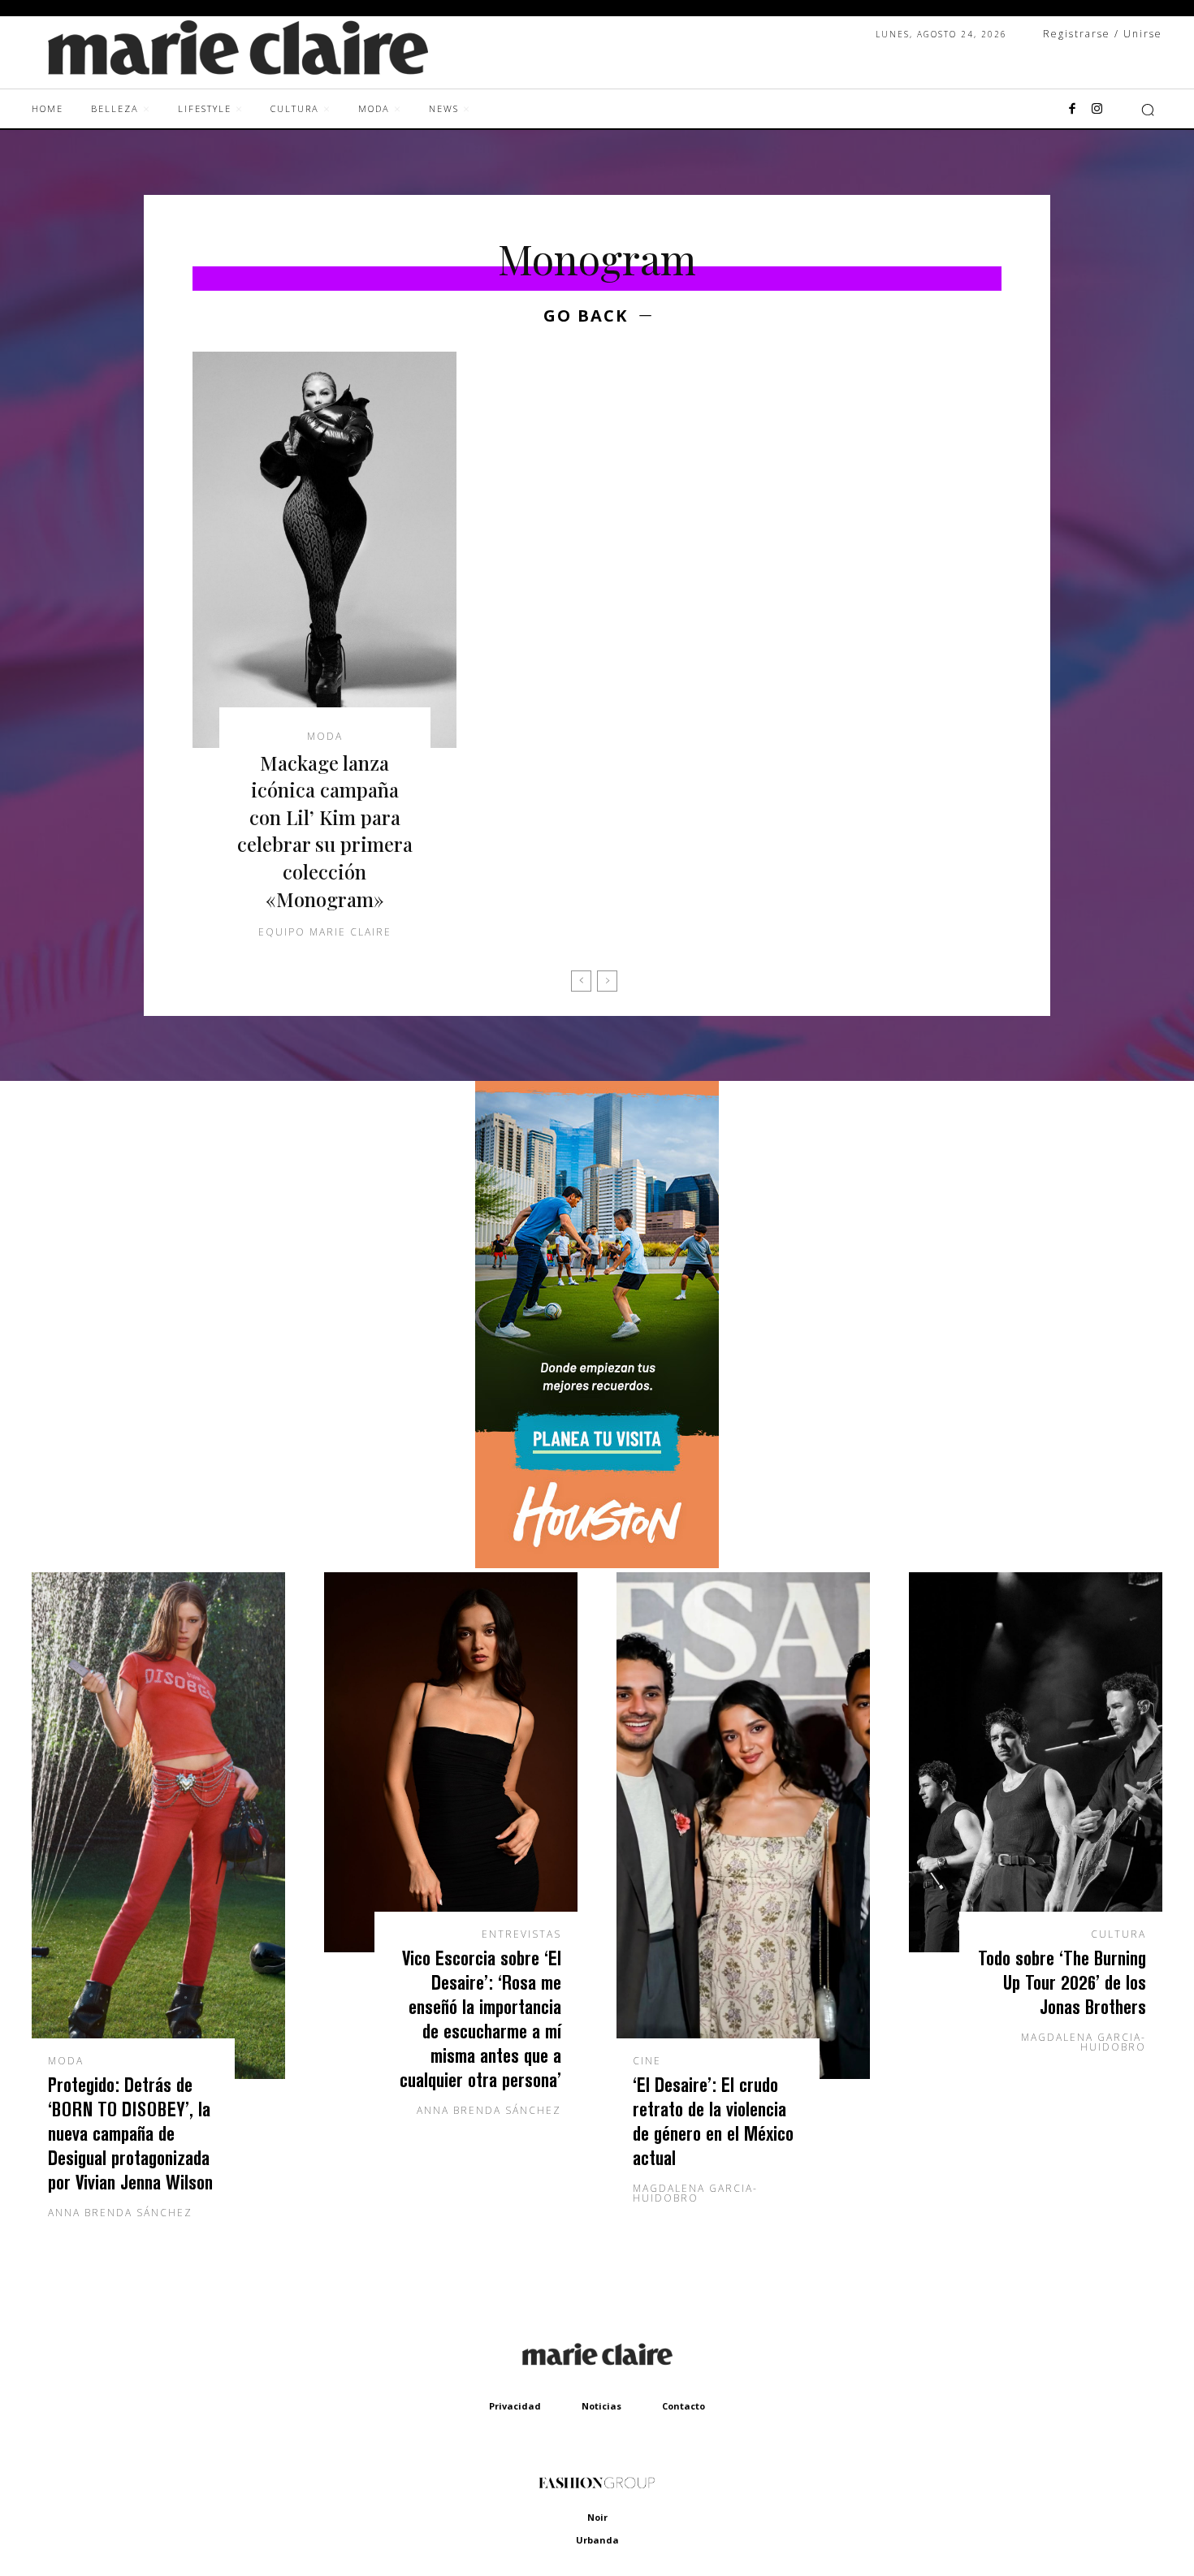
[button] (1148, 110)
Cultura (1118, 1934)
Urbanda (597, 2540)
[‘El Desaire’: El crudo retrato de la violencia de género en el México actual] (743, 1826)
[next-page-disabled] (607, 981)
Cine (647, 2061)
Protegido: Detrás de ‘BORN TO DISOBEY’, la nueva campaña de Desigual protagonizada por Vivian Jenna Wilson (130, 2133)
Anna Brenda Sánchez (120, 2213)
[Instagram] (1097, 110)
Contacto (684, 2406)
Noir (597, 2517)
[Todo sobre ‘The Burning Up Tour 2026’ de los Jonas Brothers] (1036, 1762)
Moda (325, 737)
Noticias (601, 2406)
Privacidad (515, 2406)
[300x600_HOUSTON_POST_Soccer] (597, 1564)
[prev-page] (581, 981)
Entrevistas (521, 1934)
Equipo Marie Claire (325, 932)
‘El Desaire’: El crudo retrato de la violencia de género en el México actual (713, 2121)
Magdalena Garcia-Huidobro (695, 2193)
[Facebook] (1072, 110)
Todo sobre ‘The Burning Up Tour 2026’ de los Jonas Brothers (1062, 1982)
